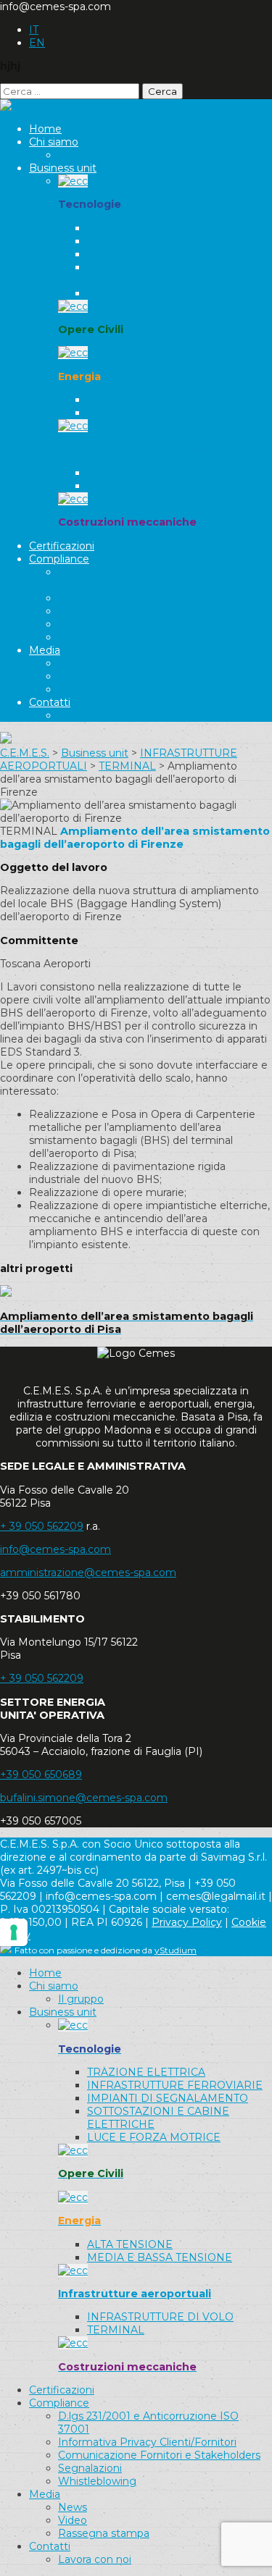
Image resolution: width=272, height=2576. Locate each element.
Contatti (50, 702)
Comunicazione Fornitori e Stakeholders (159, 611)
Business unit (63, 168)
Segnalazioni (90, 624)
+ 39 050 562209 (42, 1526)
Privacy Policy (187, 1922)
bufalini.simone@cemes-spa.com (84, 1798)
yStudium (176, 1950)
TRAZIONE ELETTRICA (146, 228)
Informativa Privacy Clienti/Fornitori (147, 598)
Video (73, 676)
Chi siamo (54, 142)
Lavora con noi (95, 715)
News (73, 663)
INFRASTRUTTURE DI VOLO (160, 473)
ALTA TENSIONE (130, 400)
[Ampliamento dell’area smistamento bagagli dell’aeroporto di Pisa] (6, 1293)
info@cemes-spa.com (55, 1549)
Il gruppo (81, 155)
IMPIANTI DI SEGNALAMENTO (168, 254)
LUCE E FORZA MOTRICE (154, 293)
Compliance (59, 559)
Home (45, 129)
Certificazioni (62, 546)
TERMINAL (116, 486)
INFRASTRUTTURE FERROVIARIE (175, 241)
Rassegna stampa (104, 689)
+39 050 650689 (41, 1775)
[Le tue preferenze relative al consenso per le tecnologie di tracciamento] (14, 1932)
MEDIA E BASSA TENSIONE (160, 413)
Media (45, 650)
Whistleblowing (97, 637)
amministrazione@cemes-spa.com (88, 1573)
